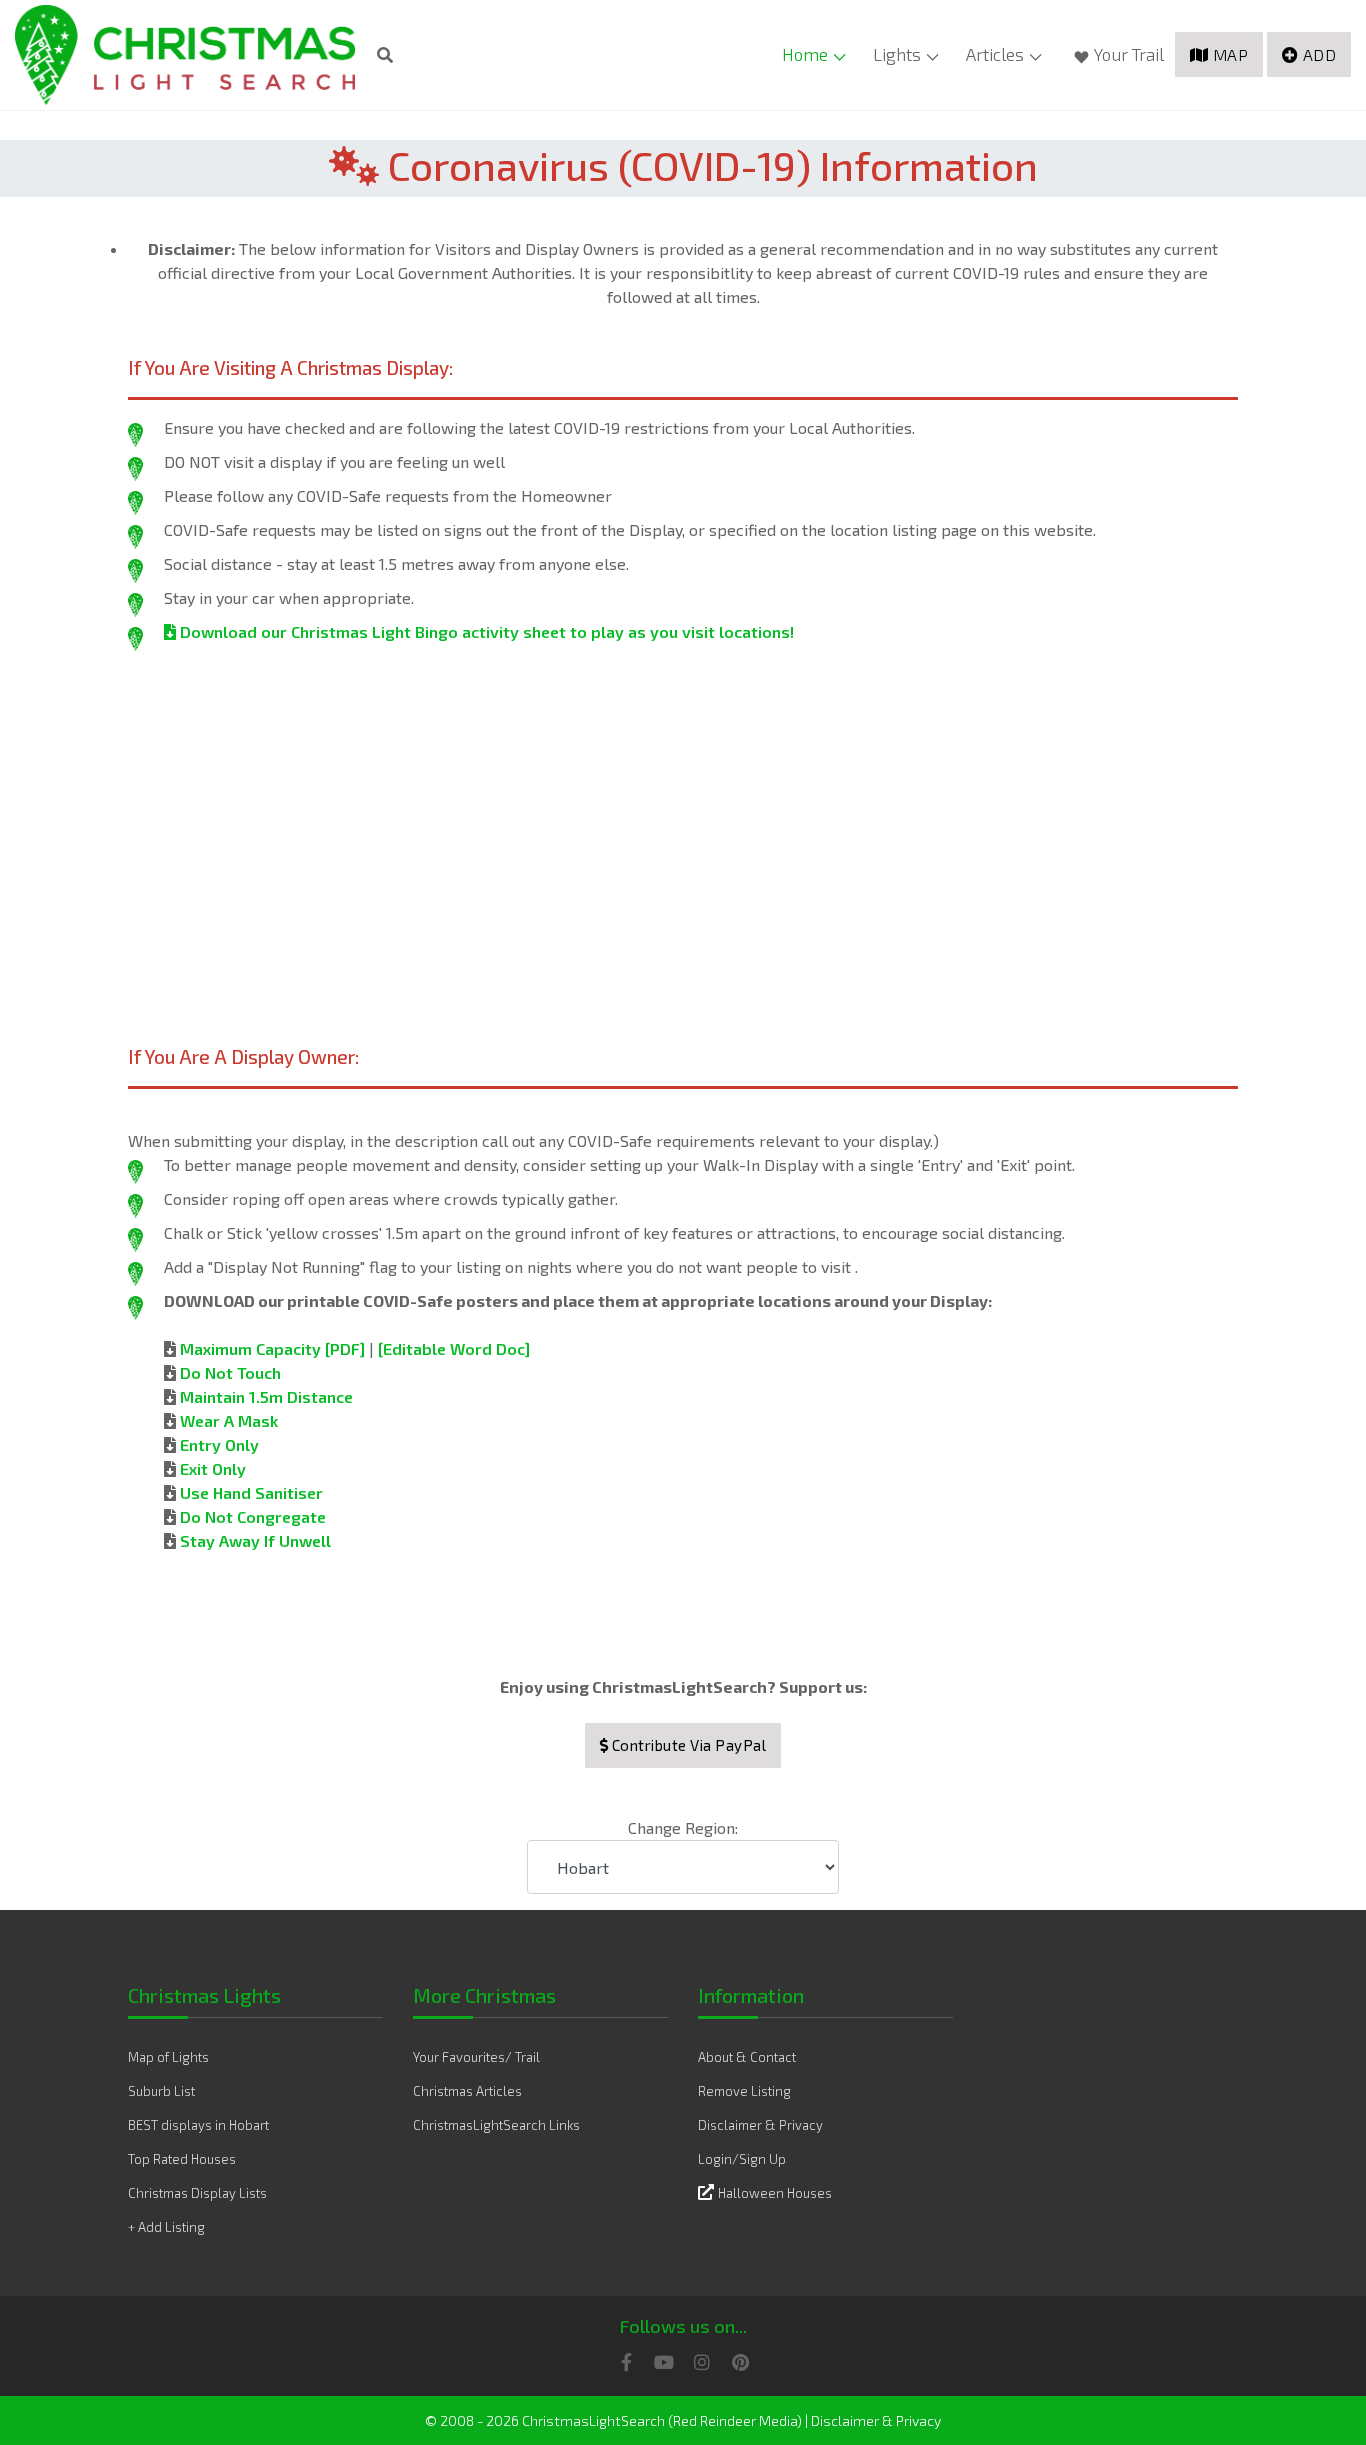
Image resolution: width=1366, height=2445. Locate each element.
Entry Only (219, 1444)
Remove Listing (744, 2091)
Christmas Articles (467, 2091)
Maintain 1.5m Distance (266, 1396)
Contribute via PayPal (687, 1745)
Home (805, 54)
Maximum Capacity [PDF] (272, 1348)
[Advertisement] (683, 818)
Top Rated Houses (182, 2159)
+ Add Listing (166, 2227)
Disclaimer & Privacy (760, 2125)
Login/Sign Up (742, 2159)
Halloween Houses (775, 2193)
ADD (1320, 54)
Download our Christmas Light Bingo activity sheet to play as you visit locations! (485, 631)
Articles (995, 54)
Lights (897, 54)
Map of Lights (168, 2057)
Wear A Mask (229, 1420)
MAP (1231, 54)
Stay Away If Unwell (255, 1540)
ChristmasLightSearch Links (496, 2125)
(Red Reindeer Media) (735, 2420)
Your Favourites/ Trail (476, 2057)
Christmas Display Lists (197, 2193)
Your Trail (1129, 54)
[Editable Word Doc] (454, 1348)
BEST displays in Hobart (198, 2125)
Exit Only (213, 1468)
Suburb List (161, 2091)
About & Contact (747, 2057)
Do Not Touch (230, 1372)
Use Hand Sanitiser (251, 1492)
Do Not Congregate (253, 1516)
